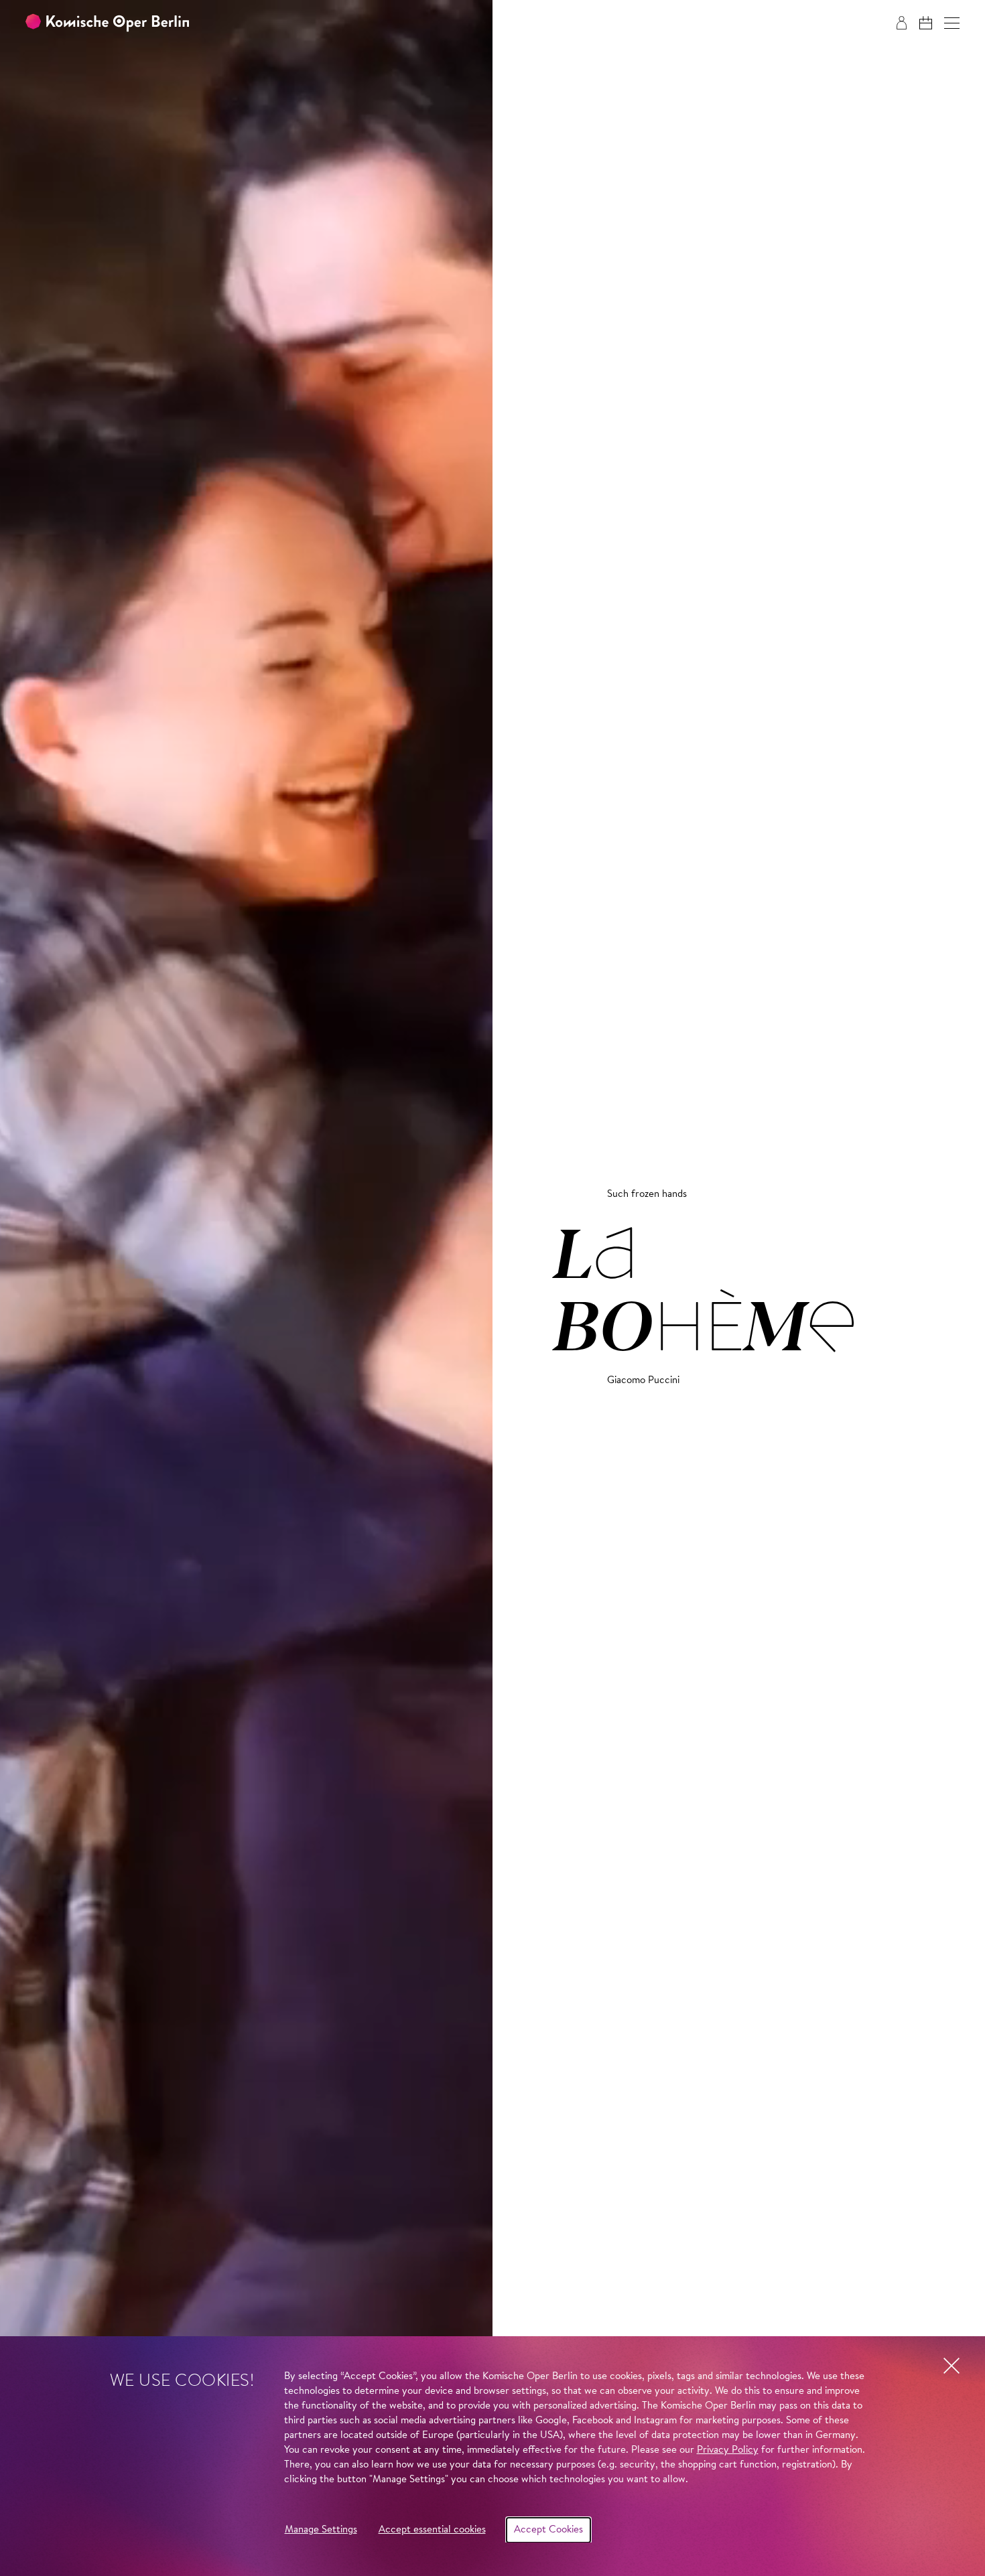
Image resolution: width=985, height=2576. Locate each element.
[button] (952, 23)
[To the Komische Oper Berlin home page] (107, 23)
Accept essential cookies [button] (432, 2530)
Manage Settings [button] (321, 2530)
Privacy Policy (728, 2450)
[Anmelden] (902, 23)
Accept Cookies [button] (548, 2530)
